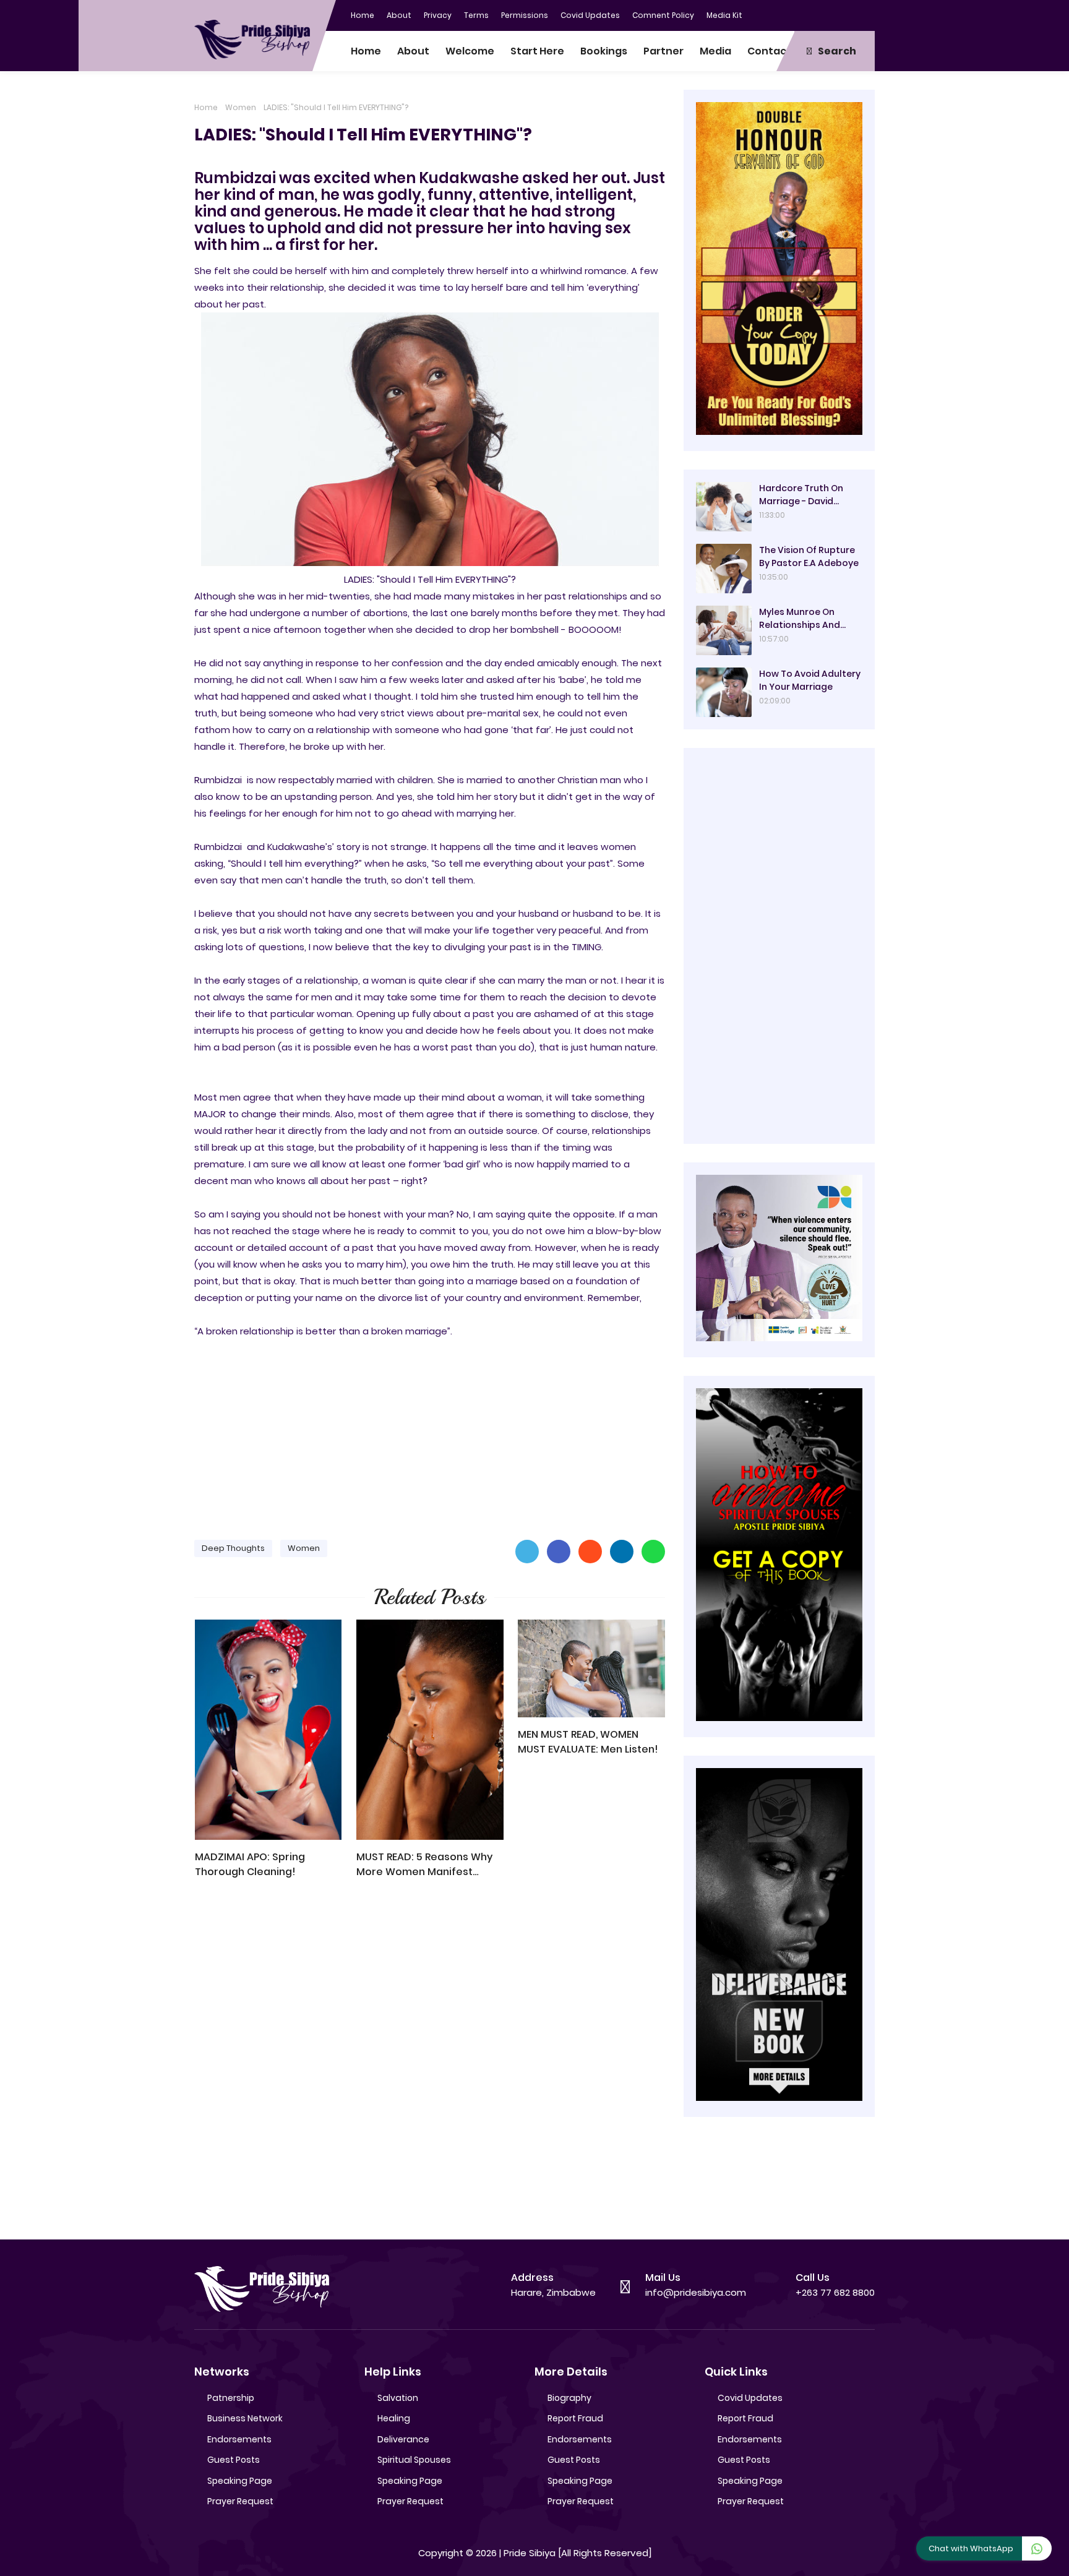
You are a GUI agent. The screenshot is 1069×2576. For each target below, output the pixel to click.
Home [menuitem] (366, 51)
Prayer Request (240, 2501)
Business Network (245, 2418)
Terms (476, 15)
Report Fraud (575, 2418)
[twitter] (816, 14)
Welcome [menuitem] (470, 51)
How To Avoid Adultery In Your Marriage (810, 680)
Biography (569, 2398)
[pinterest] (865, 14)
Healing (394, 2418)
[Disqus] (430, 2065)
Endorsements (239, 2439)
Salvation (398, 2398)
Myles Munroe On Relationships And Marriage (800, 619)
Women (241, 107)
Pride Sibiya (530, 2553)
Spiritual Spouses (414, 2460)
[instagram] (841, 14)
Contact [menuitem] (769, 51)
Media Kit (724, 15)
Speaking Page (240, 2481)
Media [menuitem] (715, 51)
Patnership (231, 2398)
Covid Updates (590, 15)
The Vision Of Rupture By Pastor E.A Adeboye (809, 556)
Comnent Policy (663, 15)
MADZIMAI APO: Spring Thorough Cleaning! (250, 1864)
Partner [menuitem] (663, 51)
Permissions (525, 15)
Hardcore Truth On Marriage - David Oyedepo (801, 495)
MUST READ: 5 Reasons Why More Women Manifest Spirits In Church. (424, 1865)
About (399, 15)
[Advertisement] (430, 1433)
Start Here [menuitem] (537, 51)
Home (363, 15)
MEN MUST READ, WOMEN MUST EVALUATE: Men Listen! (588, 1742)
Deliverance (403, 2439)
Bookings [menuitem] (604, 51)
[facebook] (791, 14)
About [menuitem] (413, 51)
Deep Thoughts (233, 1548)
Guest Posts (234, 2460)
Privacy (438, 15)
